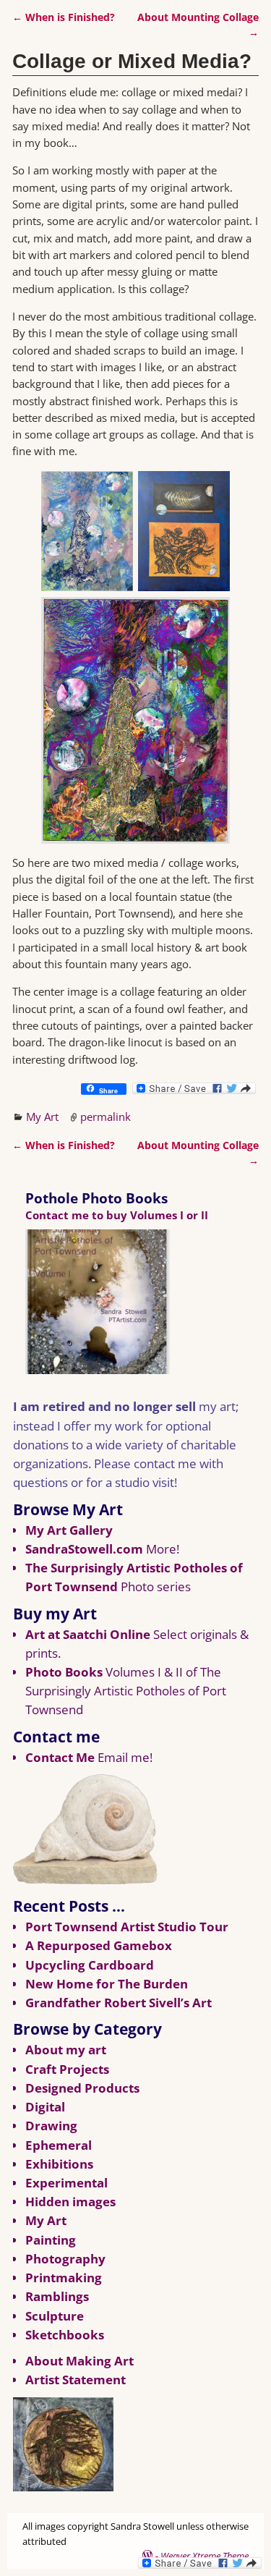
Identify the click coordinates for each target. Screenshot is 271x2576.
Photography (65, 2259)
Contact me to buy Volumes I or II (117, 1215)
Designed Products (82, 2088)
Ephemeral (59, 2145)
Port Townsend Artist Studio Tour (127, 1927)
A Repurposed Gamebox (99, 1945)
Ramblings (57, 2296)
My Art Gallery (69, 1530)
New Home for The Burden (107, 1984)
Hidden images (70, 2202)
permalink (106, 1117)
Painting (51, 2240)
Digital (45, 2107)
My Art (42, 1117)
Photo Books (64, 1672)
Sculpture (55, 2316)
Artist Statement (76, 2380)
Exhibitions (59, 2164)
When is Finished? (64, 17)
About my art (66, 2050)
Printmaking (64, 2278)
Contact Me (60, 1757)
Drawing (51, 2126)
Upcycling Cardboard (90, 1965)
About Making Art (79, 2361)
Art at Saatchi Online (88, 1634)
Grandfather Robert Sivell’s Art (119, 2003)
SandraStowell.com (84, 1549)
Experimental (66, 2183)
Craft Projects (67, 2069)
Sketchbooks (65, 2335)
